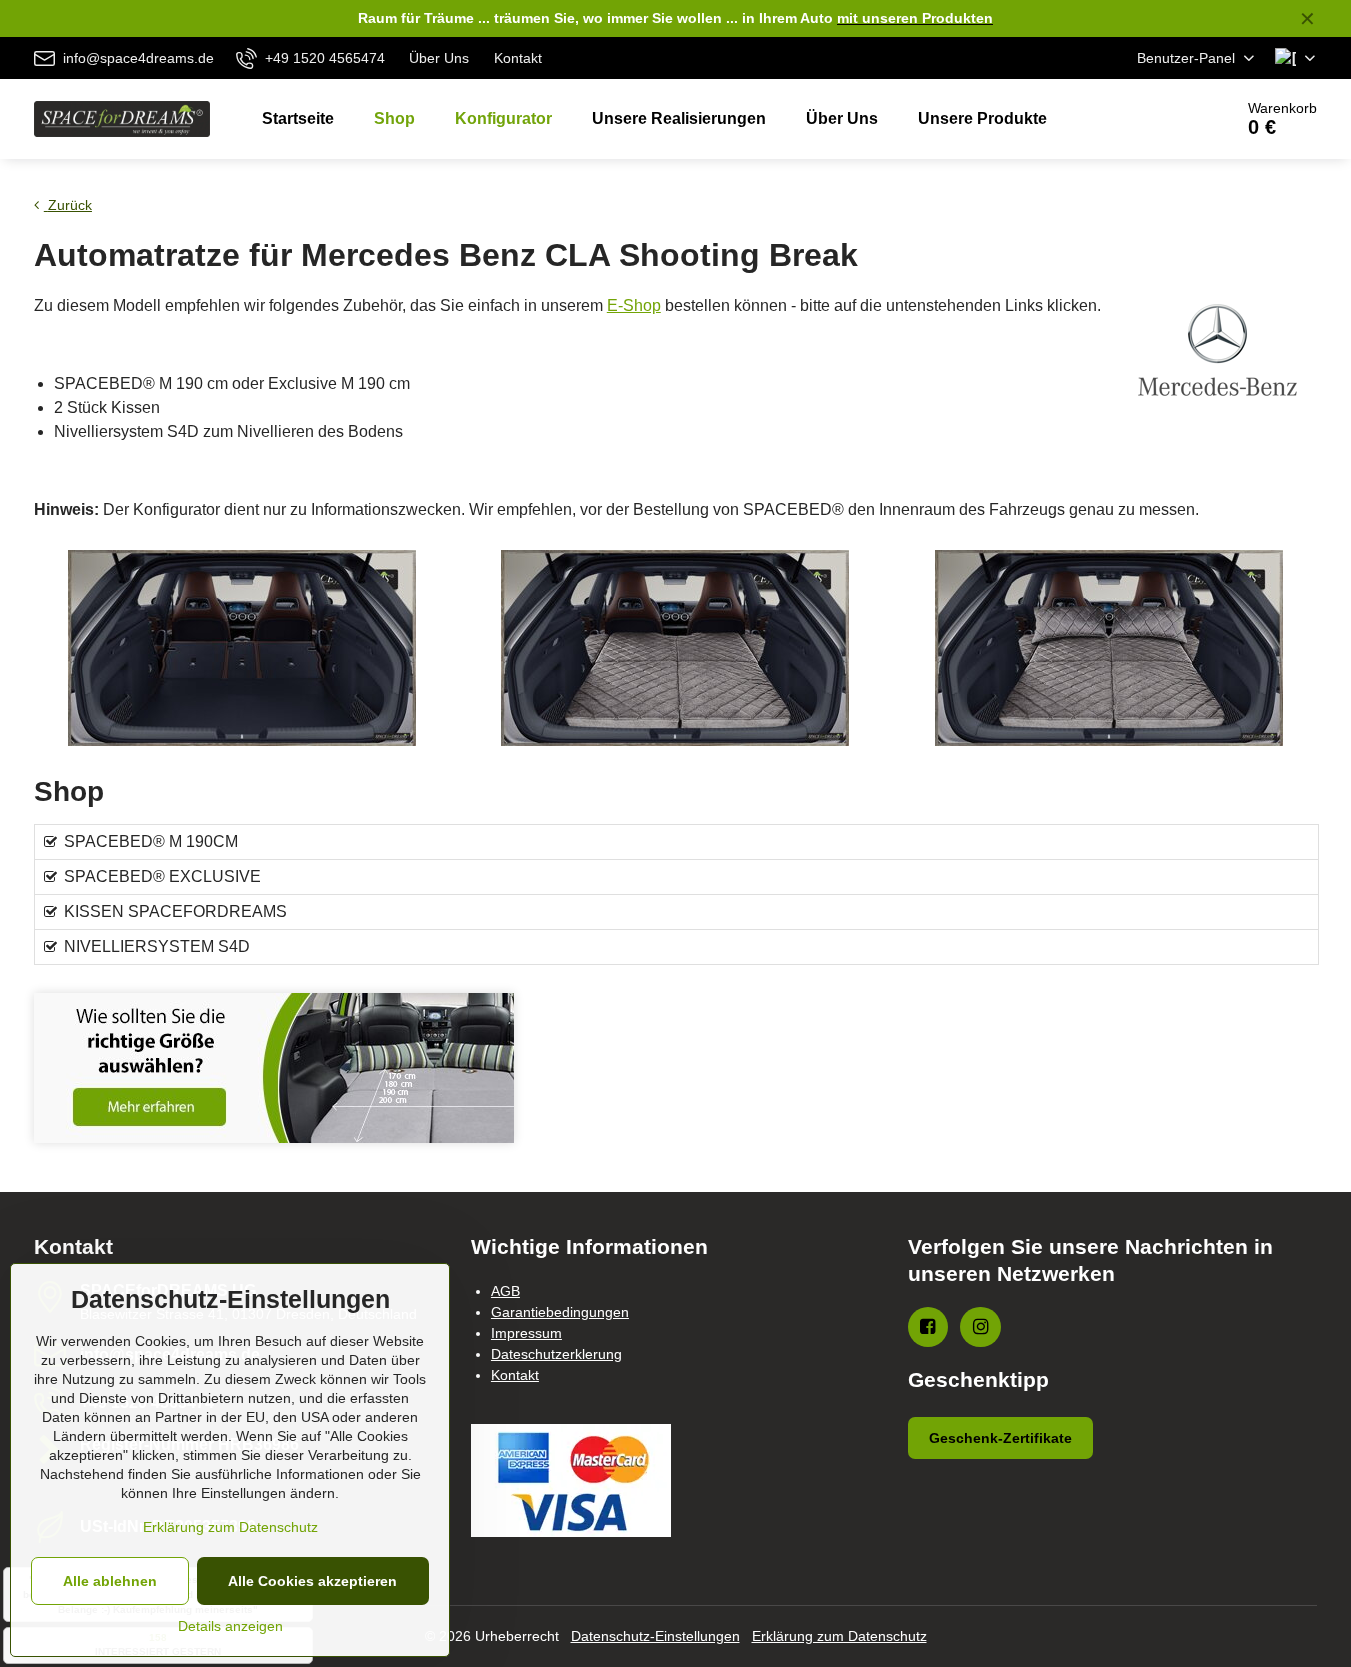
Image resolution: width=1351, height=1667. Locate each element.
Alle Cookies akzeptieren (312, 1581)
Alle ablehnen (110, 1581)
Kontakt (515, 1375)
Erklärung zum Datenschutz (839, 1636)
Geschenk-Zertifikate (1000, 1438)
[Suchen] (1161, 119)
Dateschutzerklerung (556, 1354)
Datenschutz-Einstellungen (655, 1636)
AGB (505, 1291)
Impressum (526, 1333)
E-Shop (634, 305)
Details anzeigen (230, 1626)
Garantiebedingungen (560, 1312)
